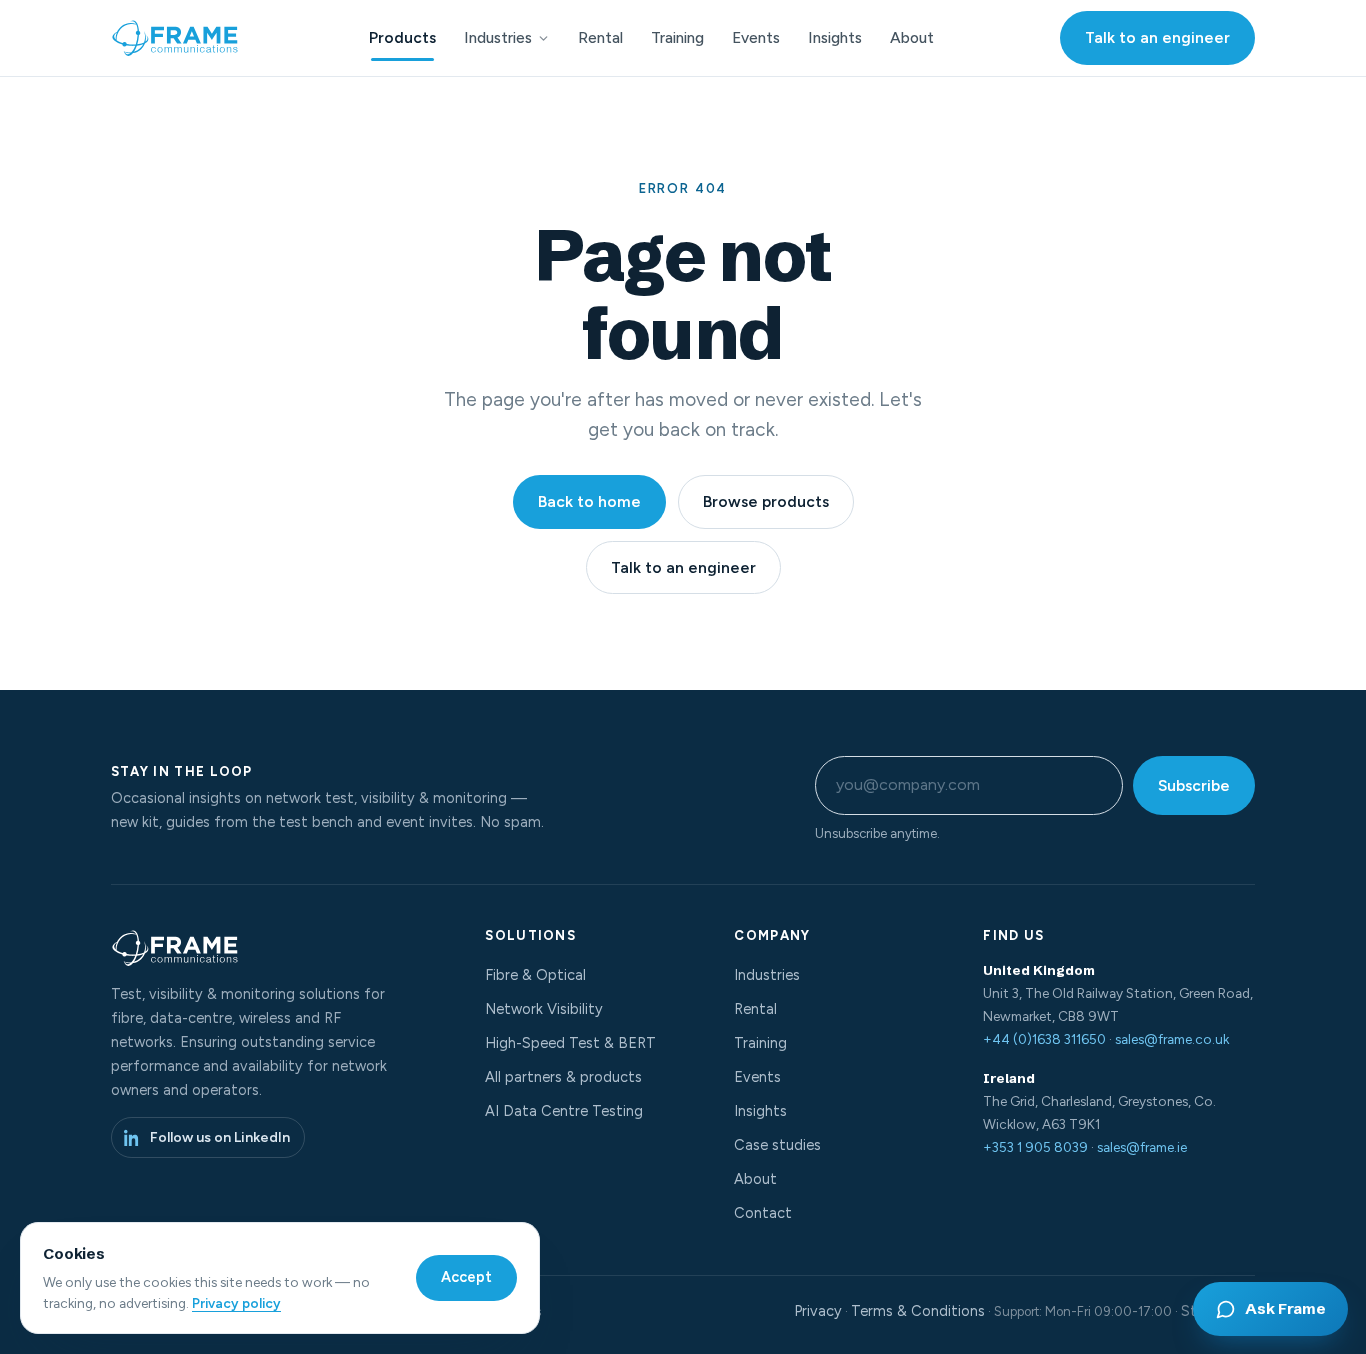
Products (402, 37)
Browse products (766, 501)
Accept (466, 1277)
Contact (763, 1213)
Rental (600, 37)
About (912, 37)
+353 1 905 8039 (1035, 1147)
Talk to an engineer (1157, 37)
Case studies (777, 1145)
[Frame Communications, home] (177, 38)
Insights (835, 37)
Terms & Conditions (918, 1311)
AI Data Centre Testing (564, 1111)
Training (677, 37)
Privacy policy (236, 1303)
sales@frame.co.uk (1172, 1039)
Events (756, 37)
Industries (498, 37)
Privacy (818, 1311)
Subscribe (1194, 785)
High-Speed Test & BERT (570, 1043)
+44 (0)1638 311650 (1044, 1039)
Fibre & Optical (535, 975)
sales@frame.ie (1142, 1147)
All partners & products (563, 1077)
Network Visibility (544, 1009)
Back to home (589, 501)
